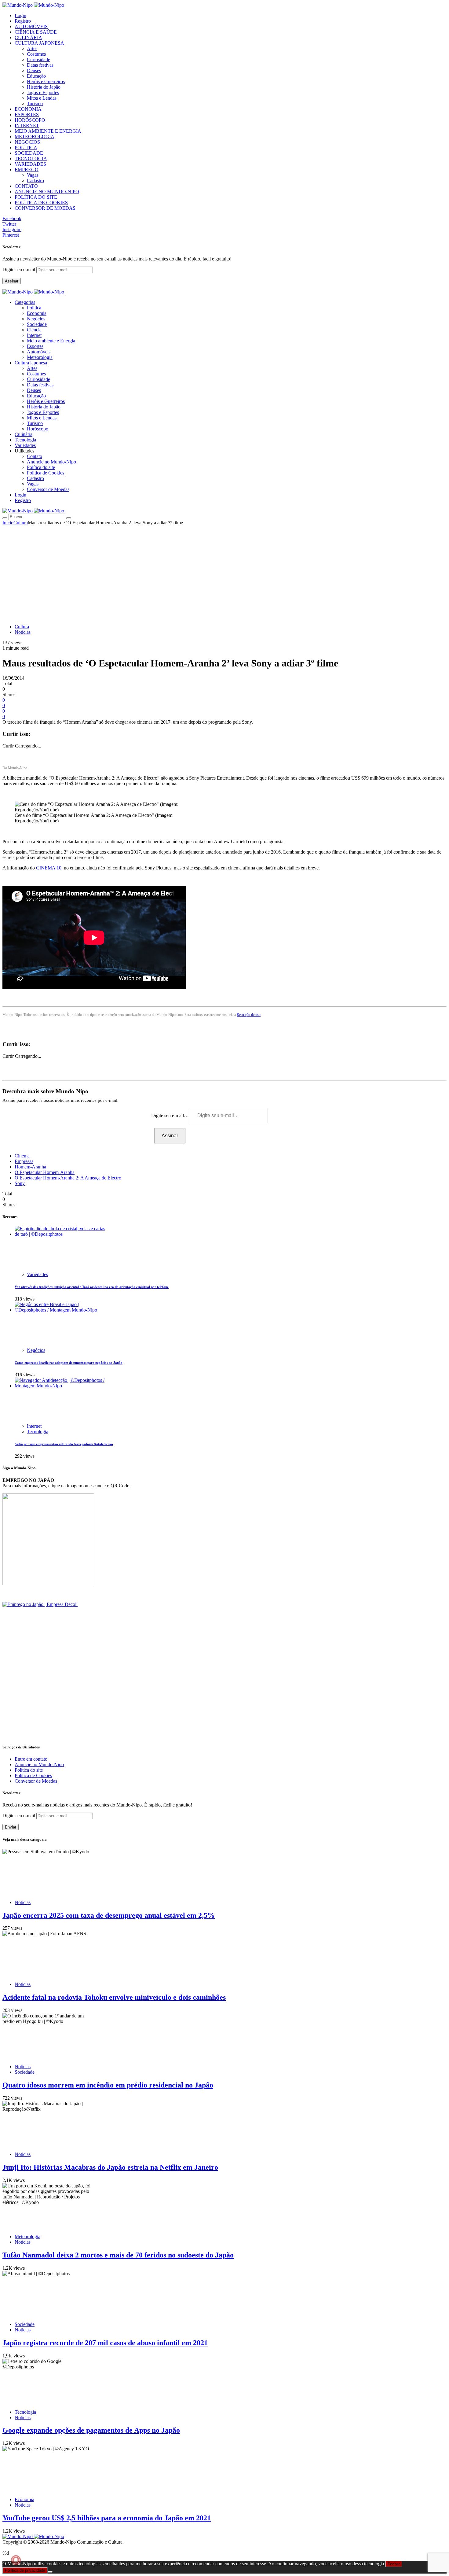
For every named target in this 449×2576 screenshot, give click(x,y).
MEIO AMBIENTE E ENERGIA (48, 131)
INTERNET (27, 125)
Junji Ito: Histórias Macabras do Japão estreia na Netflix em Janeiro (110, 2167)
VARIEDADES (30, 164)
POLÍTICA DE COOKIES (41, 203)
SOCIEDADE (29, 153)
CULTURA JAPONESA (39, 43)
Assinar (12, 281)
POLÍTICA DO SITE (36, 197)
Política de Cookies (46, 473)
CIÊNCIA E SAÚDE (36, 32)
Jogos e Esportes (43, 92)
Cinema (22, 1156)
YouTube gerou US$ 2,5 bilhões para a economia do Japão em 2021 (107, 2518)
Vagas (33, 175)
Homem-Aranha (30, 1167)
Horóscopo (38, 429)
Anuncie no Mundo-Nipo (51, 462)
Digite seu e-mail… (171, 1115)
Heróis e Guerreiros (46, 81)
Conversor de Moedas (48, 489)
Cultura (21, 523)
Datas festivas (40, 65)
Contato (35, 456)
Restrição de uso (249, 1015)
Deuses (34, 70)
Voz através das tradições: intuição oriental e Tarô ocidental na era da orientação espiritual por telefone (92, 1287)
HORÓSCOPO (30, 120)
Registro (23, 21)
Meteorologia (40, 357)
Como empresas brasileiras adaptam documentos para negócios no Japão (69, 1363)
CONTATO (26, 186)
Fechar (394, 2564)
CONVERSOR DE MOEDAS (45, 208)
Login (20, 15)
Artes (32, 48)
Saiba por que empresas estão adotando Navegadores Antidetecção (64, 1444)
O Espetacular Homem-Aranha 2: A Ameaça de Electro (68, 1178)
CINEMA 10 (49, 868)
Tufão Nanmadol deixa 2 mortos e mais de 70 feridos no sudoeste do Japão (118, 2255)
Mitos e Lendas (42, 98)
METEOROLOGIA (35, 137)
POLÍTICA (26, 148)
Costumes (36, 54)
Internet (34, 335)
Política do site (41, 467)
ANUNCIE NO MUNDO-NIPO (47, 192)
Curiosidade (38, 59)
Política (34, 308)
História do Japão (44, 87)
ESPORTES (27, 114)
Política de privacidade (25, 2570)
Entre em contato (31, 1759)
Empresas (24, 1161)
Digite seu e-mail (19, 269)
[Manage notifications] (16, 2560)
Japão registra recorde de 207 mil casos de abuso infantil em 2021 (105, 2343)
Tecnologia (38, 1432)
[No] (50, 2572)
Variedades (37, 1274)
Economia (37, 313)
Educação (36, 76)
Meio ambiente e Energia (51, 341)
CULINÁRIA (28, 37)
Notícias (23, 632)
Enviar (11, 1827)
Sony (20, 1183)
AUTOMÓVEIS (31, 26)
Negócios (36, 319)
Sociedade (37, 324)
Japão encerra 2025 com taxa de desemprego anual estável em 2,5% (109, 1915)
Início (8, 523)
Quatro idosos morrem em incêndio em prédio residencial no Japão (108, 2085)
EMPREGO (27, 170)
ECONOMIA (28, 109)
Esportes (35, 346)
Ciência (34, 330)
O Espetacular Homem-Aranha (45, 1172)
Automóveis (39, 352)
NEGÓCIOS (27, 142)
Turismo (35, 103)
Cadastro (35, 181)
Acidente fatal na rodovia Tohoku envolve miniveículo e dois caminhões (114, 1997)
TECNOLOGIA (31, 159)
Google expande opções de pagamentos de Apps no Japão (91, 2430)
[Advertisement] (224, 571)
